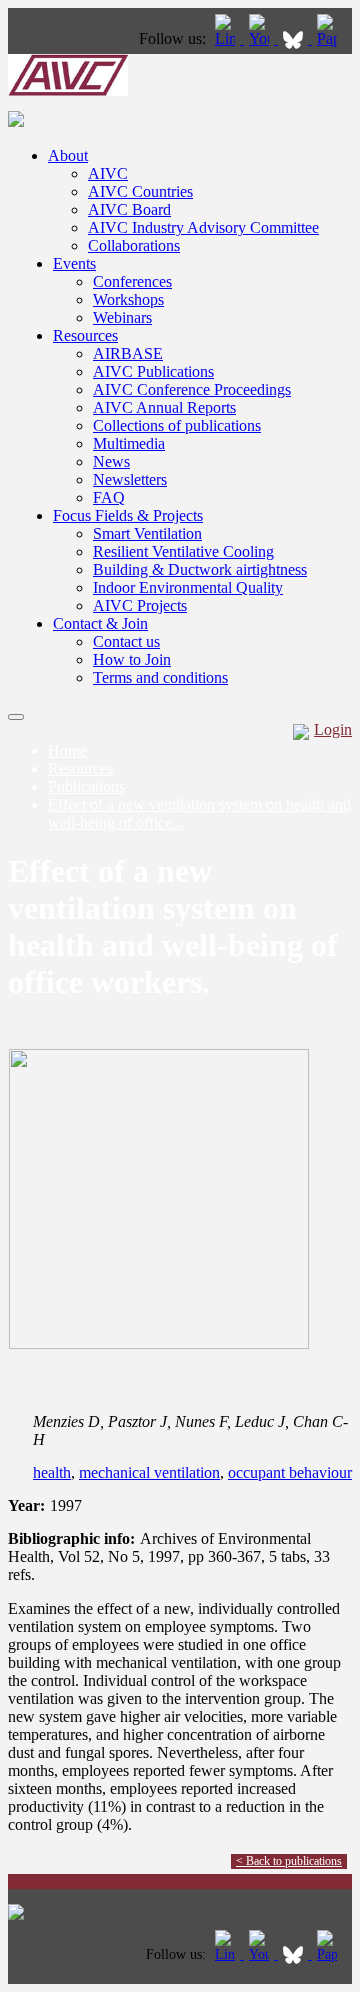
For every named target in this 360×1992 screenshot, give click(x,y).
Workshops (128, 299)
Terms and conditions (160, 677)
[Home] (68, 90)
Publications (86, 786)
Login (333, 729)
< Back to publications (289, 1861)
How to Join (132, 659)
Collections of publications (177, 425)
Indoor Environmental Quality (188, 587)
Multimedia (129, 443)
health (52, 1472)
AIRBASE (128, 353)
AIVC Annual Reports (164, 407)
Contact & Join (100, 623)
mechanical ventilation (149, 1472)
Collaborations (134, 245)
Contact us (126, 641)
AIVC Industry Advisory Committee (203, 227)
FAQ (109, 497)
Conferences (132, 281)
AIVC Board (129, 209)
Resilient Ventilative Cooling (183, 551)
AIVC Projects (140, 605)
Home (67, 750)
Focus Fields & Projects (128, 515)
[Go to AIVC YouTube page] (261, 38)
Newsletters (130, 479)
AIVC (108, 173)
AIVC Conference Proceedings (192, 389)
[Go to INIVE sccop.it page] (332, 38)
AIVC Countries (140, 191)
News (111, 461)
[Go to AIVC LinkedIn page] (227, 38)
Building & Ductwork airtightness (200, 569)
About (68, 155)
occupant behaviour (290, 1472)
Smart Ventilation (147, 533)
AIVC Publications (153, 371)
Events (74, 263)
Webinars (122, 317)
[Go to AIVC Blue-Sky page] (295, 38)
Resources (85, 335)
